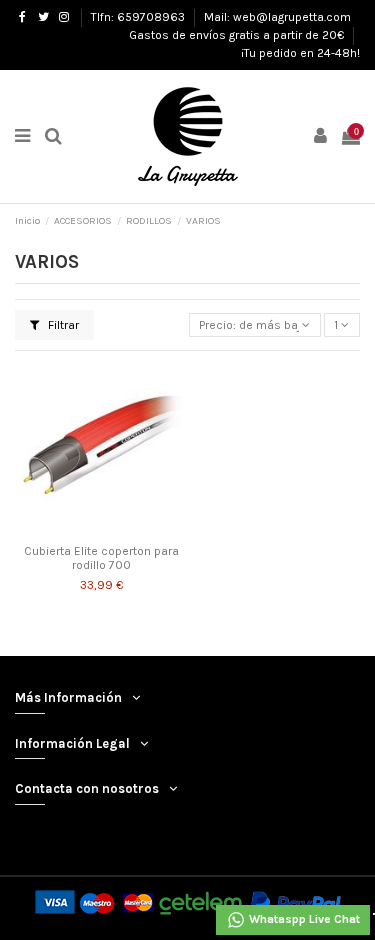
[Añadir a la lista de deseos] (78, 529)
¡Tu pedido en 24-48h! (300, 53)
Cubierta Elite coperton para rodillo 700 (101, 558)
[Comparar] (101, 529)
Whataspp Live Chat (303, 919)
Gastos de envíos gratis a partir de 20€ (238, 35)
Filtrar (62, 325)
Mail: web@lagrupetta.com (277, 17)
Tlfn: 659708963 (139, 17)
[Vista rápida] (125, 529)
